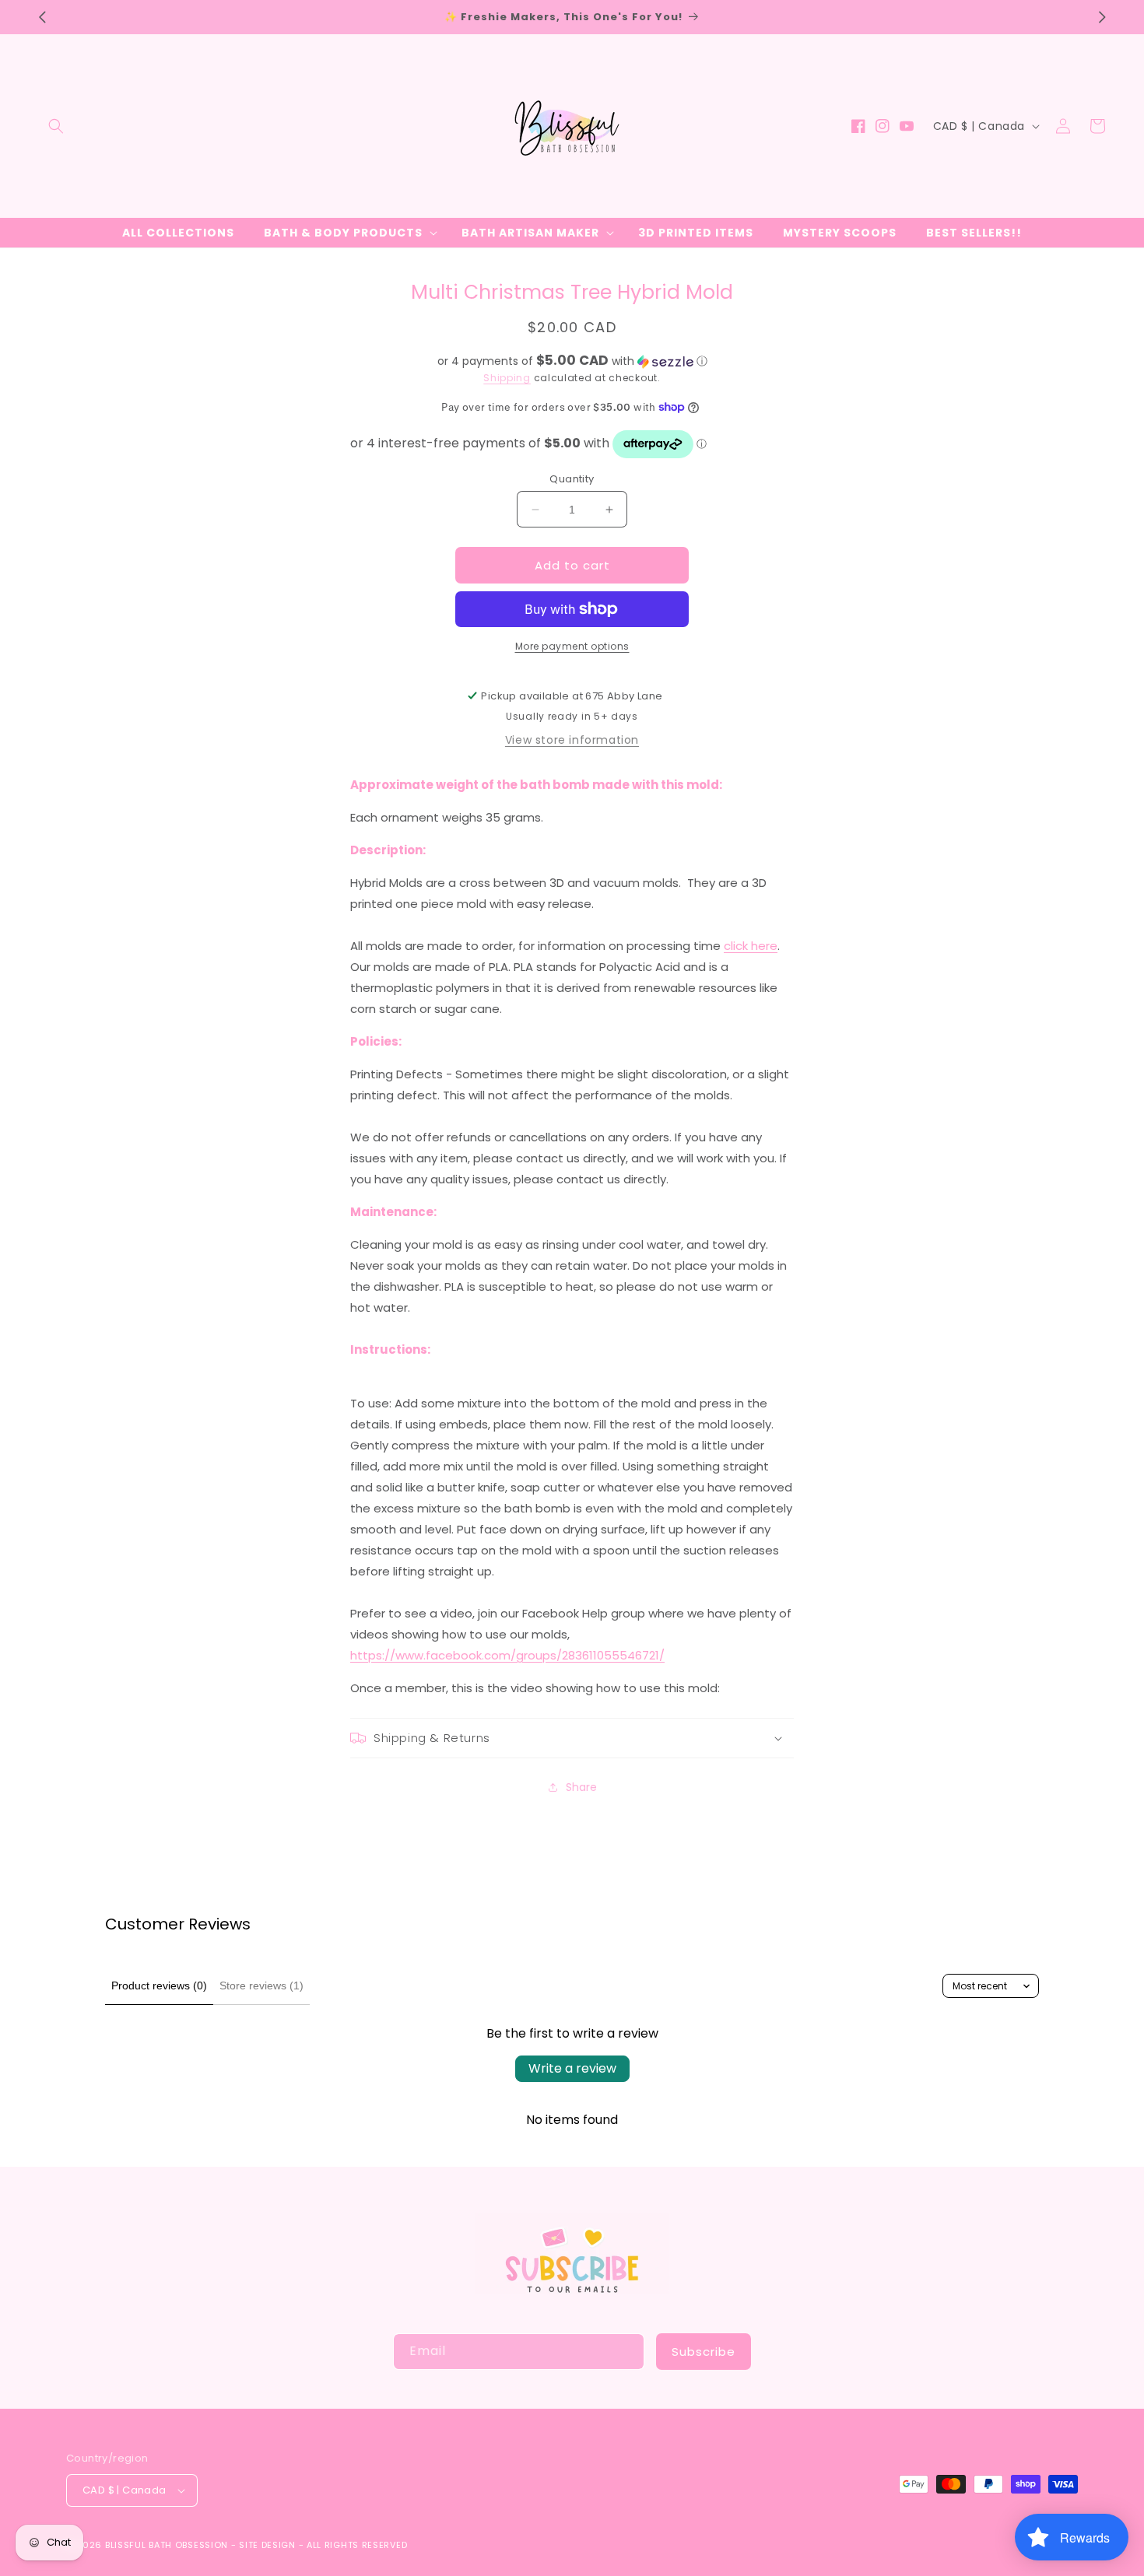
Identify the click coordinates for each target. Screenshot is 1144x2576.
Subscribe (704, 2352)
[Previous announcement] (42, 17)
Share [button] (581, 1787)
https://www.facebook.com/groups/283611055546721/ (507, 1655)
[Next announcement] (1102, 17)
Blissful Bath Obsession (168, 2545)
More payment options (572, 646)
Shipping (507, 378)
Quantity (572, 479)
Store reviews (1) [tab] (261, 1985)
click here (751, 946)
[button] (56, 126)
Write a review (572, 2068)
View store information (572, 740)
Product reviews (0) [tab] (159, 1985)
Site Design (267, 2545)
